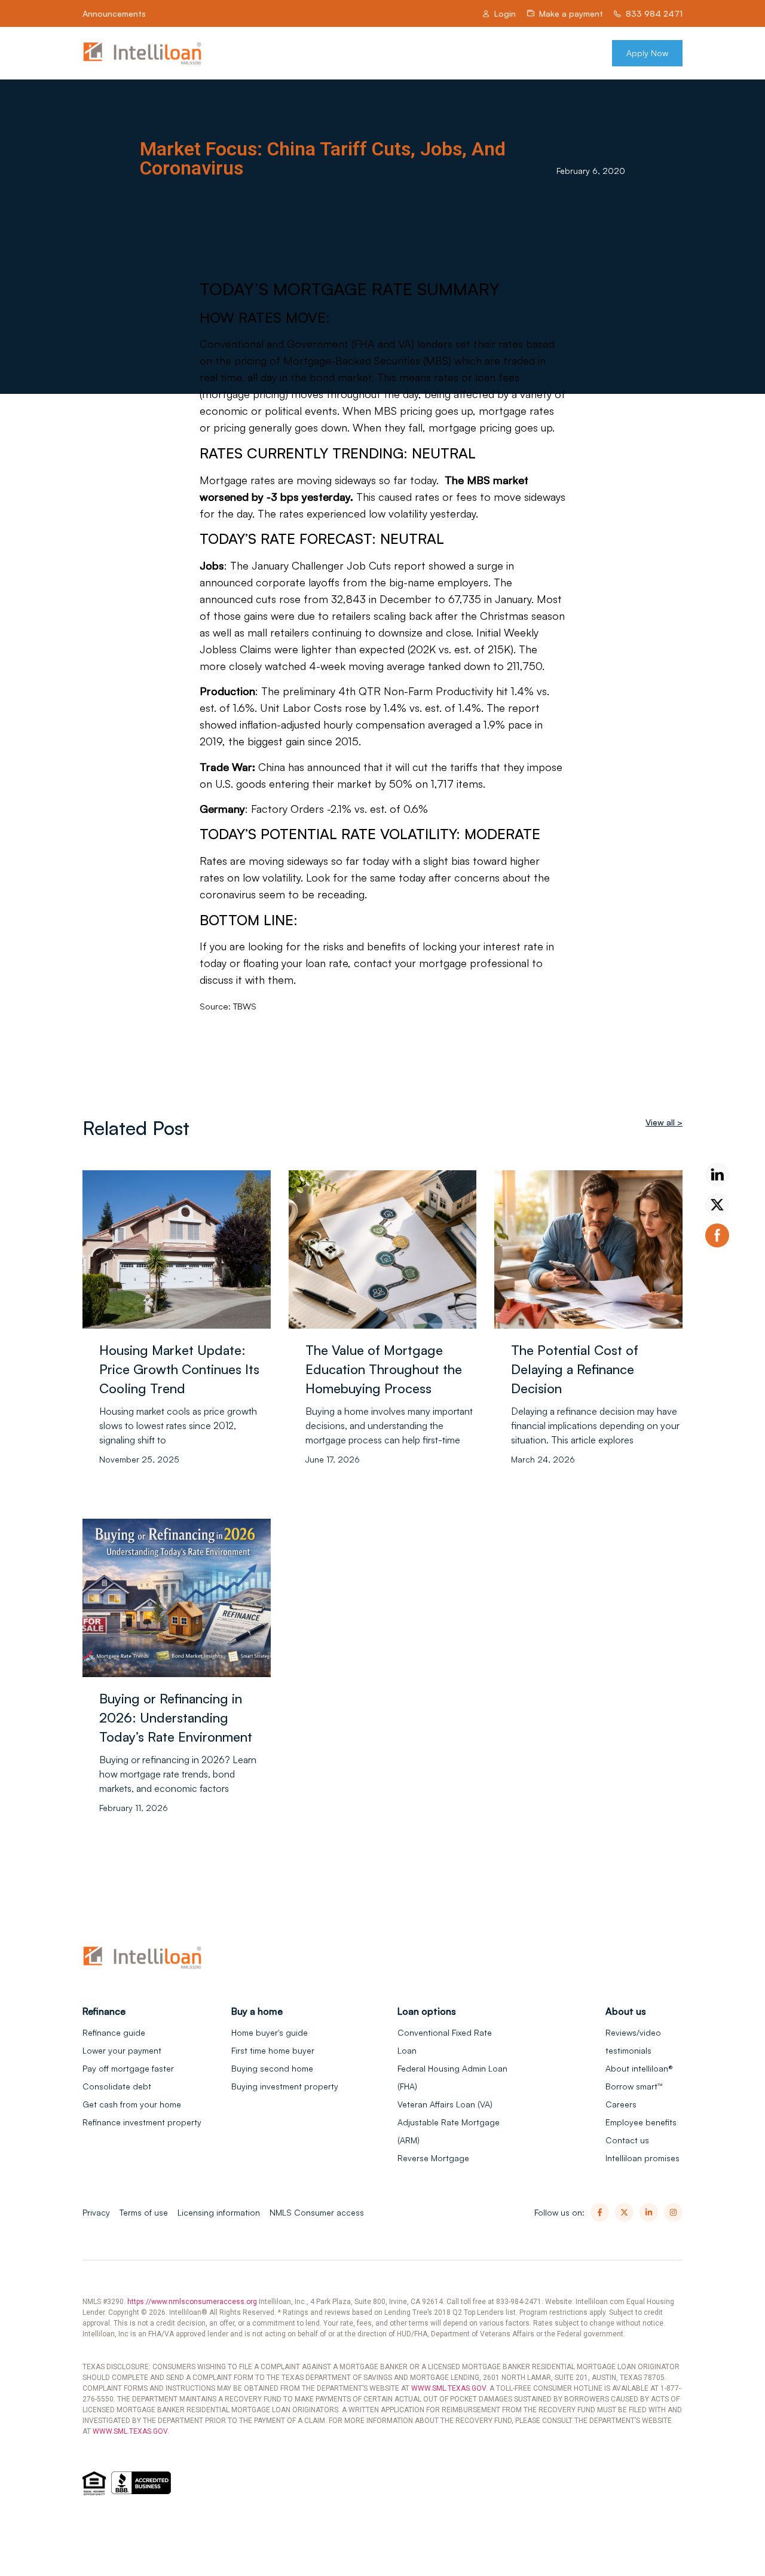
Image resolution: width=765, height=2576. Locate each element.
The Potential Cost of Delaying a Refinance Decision (575, 1369)
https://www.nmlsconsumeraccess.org (192, 2302)
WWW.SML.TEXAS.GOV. (449, 2388)
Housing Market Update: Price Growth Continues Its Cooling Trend (179, 1369)
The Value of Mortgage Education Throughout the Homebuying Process (384, 1369)
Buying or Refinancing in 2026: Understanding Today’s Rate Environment (176, 1717)
